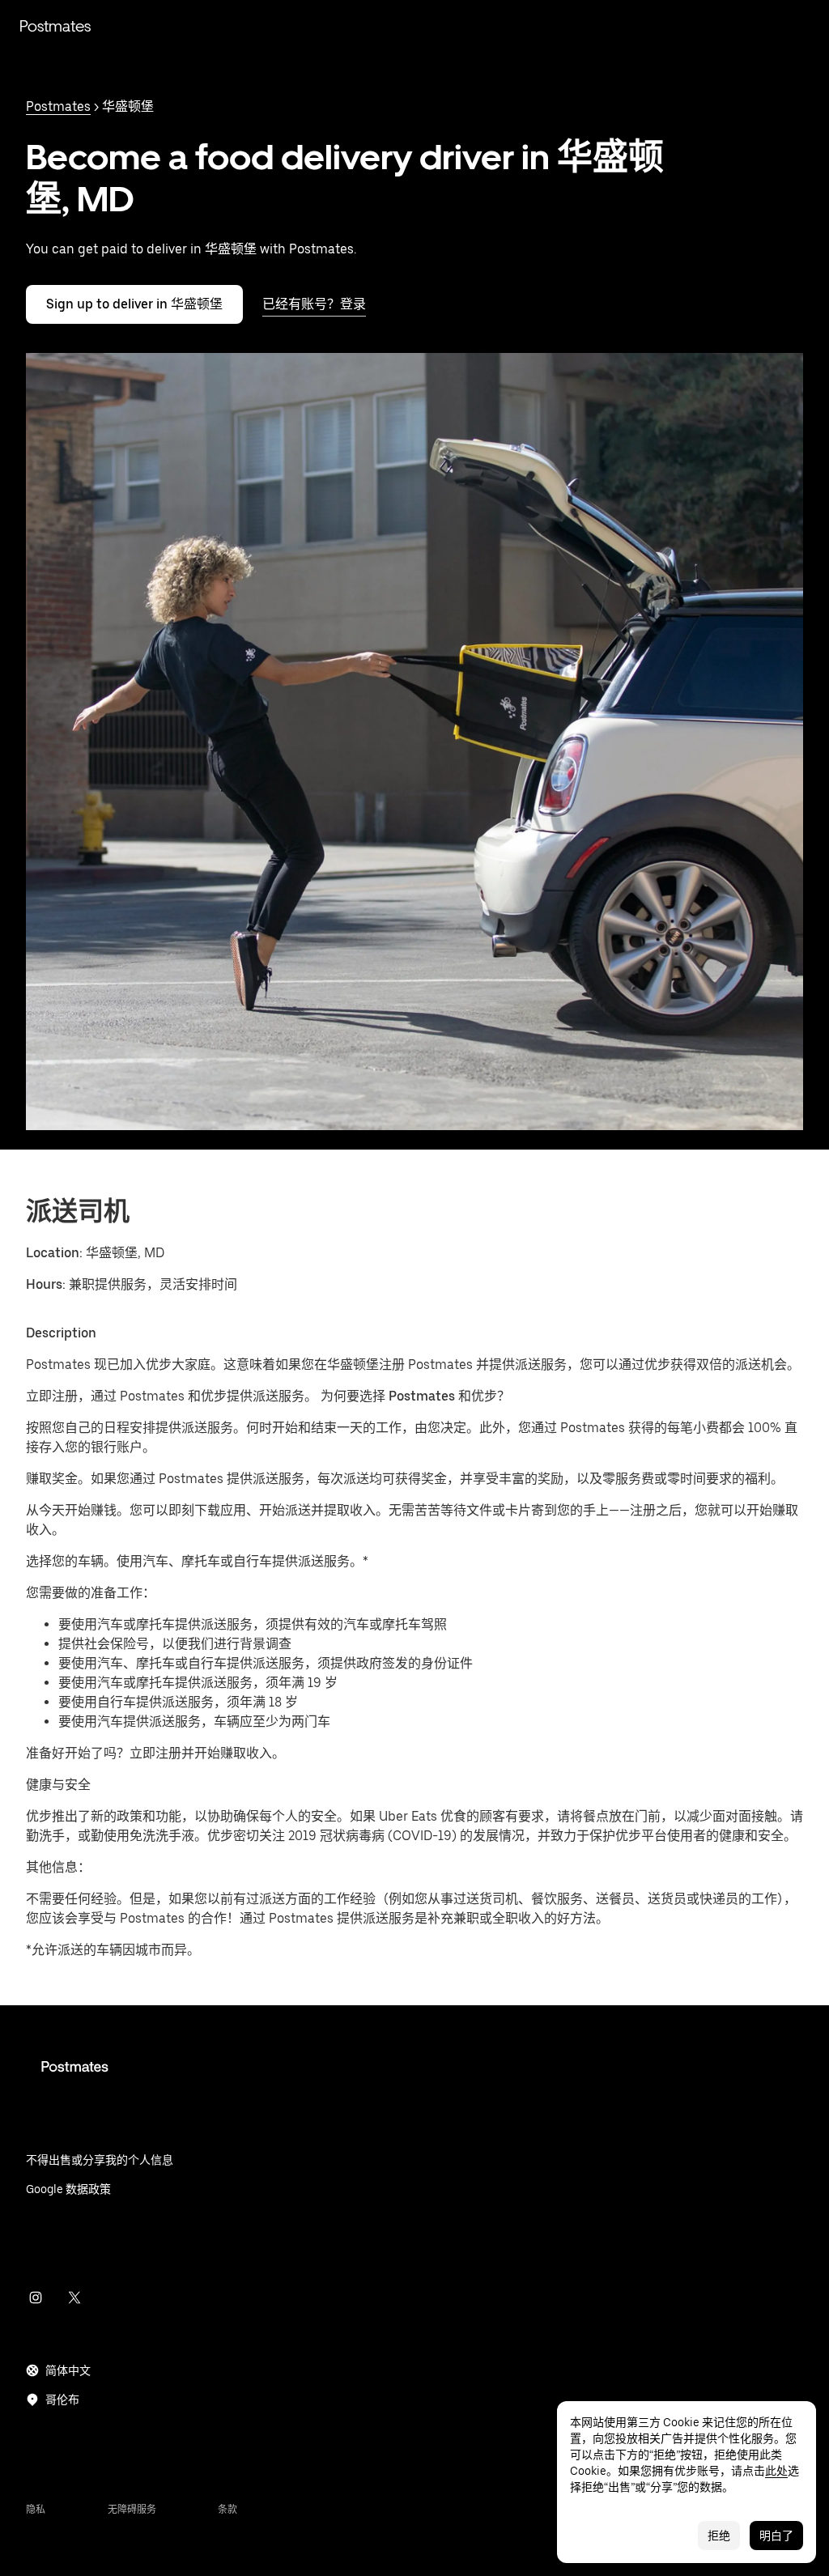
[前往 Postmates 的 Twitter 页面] (74, 2298)
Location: (54, 1253)
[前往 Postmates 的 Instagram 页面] (36, 2298)
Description (61, 1333)
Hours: (47, 1284)
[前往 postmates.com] (414, 2079)
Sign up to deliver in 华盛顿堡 (134, 304)
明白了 (776, 2536)
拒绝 (719, 2536)
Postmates (55, 26)
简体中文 (68, 2370)
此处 (776, 2471)
